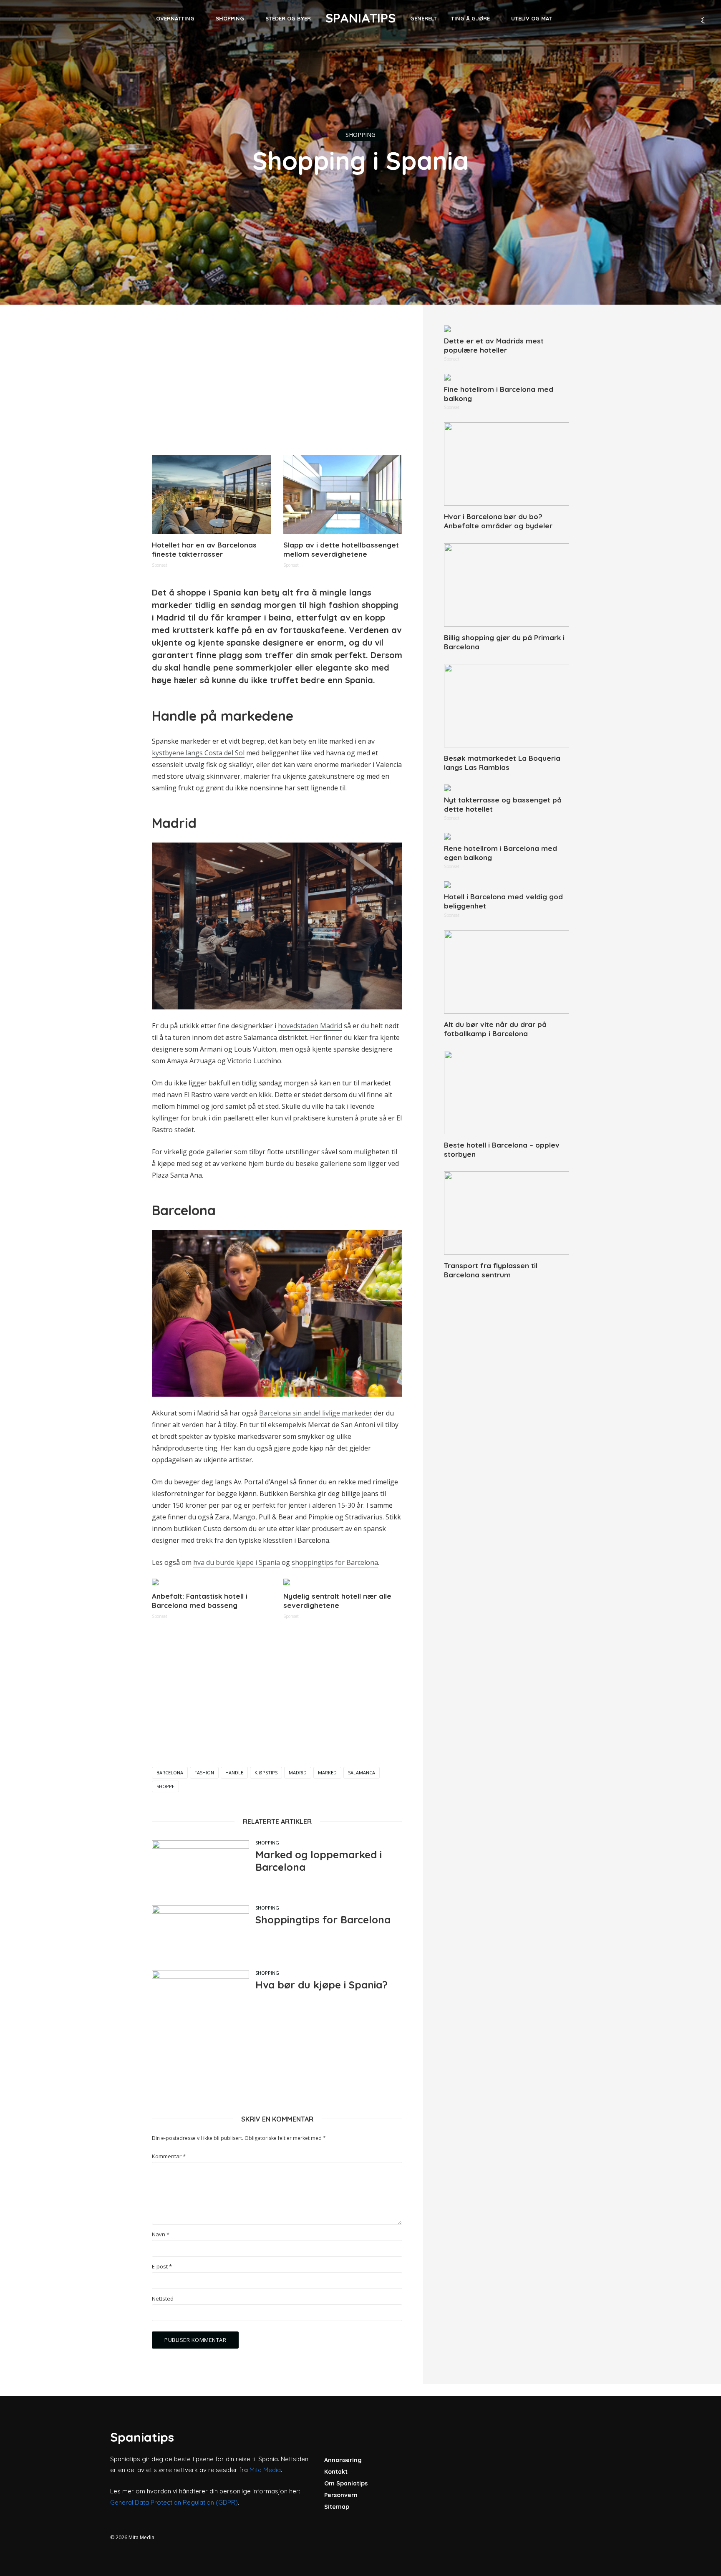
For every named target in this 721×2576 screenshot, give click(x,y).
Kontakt (336, 2472)
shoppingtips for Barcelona (335, 1562)
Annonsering (343, 2460)
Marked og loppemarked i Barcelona (319, 1861)
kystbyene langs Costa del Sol (198, 753)
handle (234, 1772)
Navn (161, 2234)
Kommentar (169, 2156)
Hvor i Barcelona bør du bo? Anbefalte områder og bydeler (498, 521)
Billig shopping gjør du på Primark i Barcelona (504, 642)
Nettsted (163, 2299)
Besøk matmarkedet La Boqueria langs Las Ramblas (502, 763)
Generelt (424, 18)
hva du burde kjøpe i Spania (237, 1562)
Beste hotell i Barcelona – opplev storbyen (502, 1149)
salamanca (362, 1772)
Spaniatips (360, 18)
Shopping (230, 18)
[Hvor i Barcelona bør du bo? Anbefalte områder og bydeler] (507, 464)
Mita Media (265, 2470)
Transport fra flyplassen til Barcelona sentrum (491, 1270)
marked (327, 1772)
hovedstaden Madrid (310, 1026)
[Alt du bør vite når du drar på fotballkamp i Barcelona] (507, 972)
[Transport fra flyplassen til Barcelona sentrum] (507, 1213)
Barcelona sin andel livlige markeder (316, 1413)
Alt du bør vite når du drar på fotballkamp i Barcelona (495, 1029)
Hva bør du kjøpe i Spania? (321, 1985)
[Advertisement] (277, 384)
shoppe (165, 1786)
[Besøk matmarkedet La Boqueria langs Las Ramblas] (507, 706)
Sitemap (337, 2507)
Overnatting (175, 18)
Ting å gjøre (470, 18)
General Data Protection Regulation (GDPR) (174, 2502)
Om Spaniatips (346, 2483)
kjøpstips (266, 1772)
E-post (162, 2267)
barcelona (170, 1772)
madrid (298, 1772)
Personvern (341, 2495)
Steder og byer (288, 18)
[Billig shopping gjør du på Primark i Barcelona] (507, 585)
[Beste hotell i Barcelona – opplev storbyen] (507, 1092)
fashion (204, 1772)
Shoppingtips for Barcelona (323, 1920)
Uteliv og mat (532, 18)
